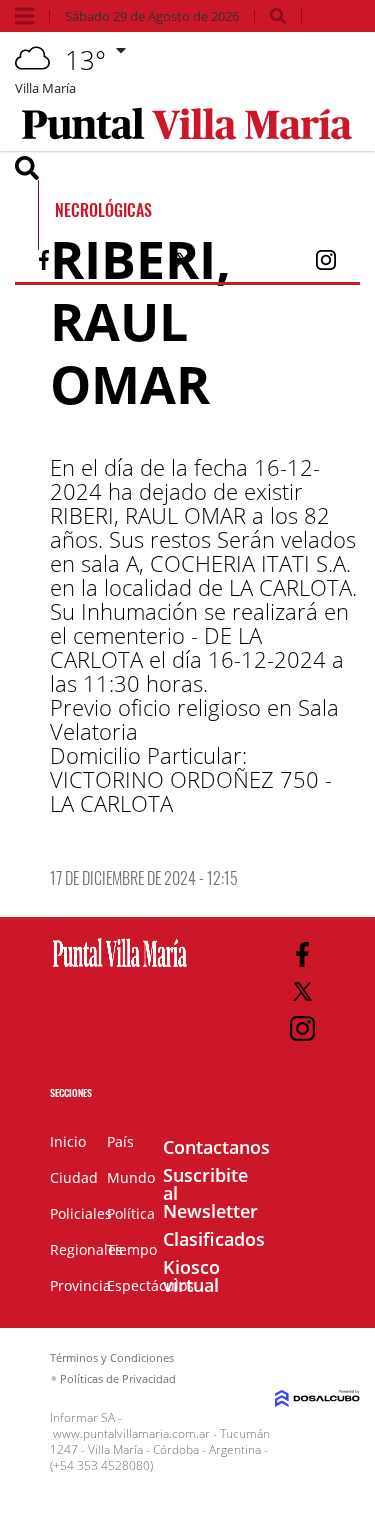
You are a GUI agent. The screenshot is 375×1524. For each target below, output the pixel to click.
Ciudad (74, 1177)
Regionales (86, 1249)
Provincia (80, 1285)
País (120, 1141)
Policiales (81, 1213)
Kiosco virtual (191, 1276)
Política (131, 1213)
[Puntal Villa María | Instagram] (326, 264)
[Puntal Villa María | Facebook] (44, 264)
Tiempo (132, 1249)
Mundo (131, 1177)
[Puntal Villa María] (120, 968)
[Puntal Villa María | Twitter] (183, 264)
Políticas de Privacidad (118, 1378)
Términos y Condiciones (112, 1357)
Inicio (68, 1141)
